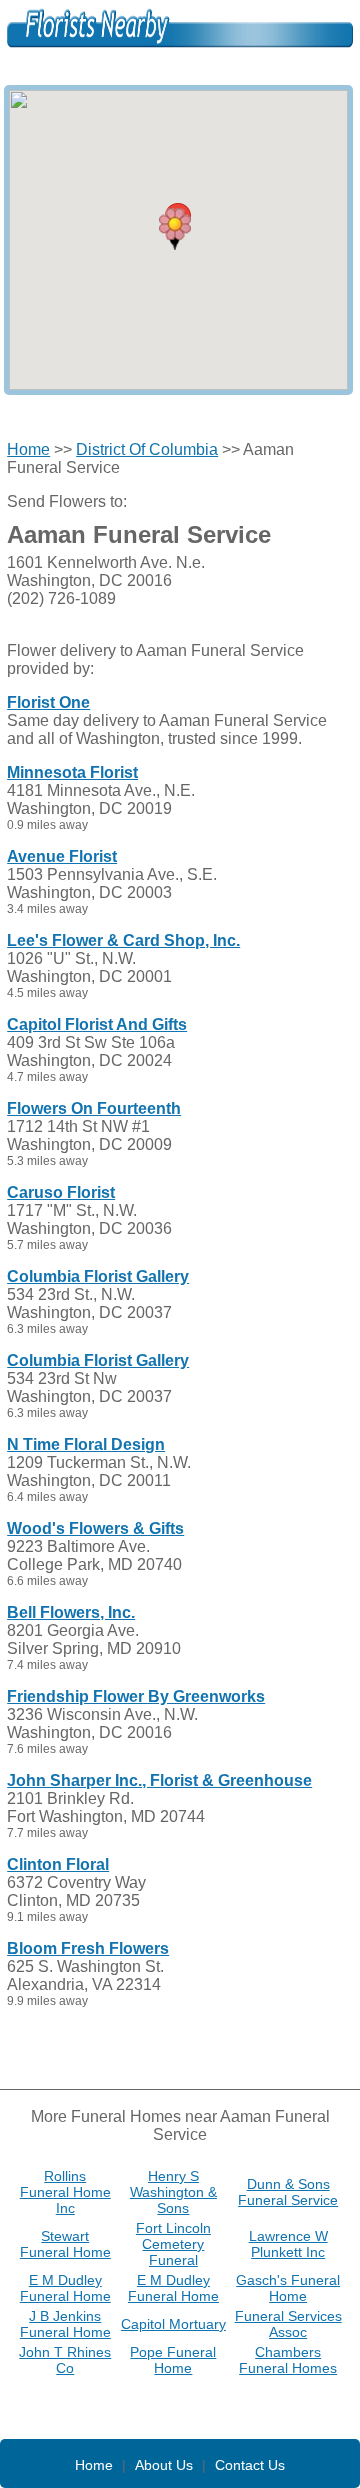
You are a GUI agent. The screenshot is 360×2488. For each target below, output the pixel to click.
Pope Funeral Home (173, 2360)
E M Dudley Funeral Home (65, 2288)
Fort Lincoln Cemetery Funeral (173, 2244)
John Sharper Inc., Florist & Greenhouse (159, 1780)
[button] (175, 229)
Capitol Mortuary (173, 2324)
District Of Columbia (147, 449)
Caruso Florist (61, 1192)
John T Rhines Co (65, 2360)
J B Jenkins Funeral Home (65, 2324)
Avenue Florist (62, 856)
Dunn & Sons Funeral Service (288, 2192)
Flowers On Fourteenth (94, 1108)
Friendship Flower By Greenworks (136, 1696)
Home (28, 449)
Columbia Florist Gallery (98, 1276)
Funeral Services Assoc (288, 2324)
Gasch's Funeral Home (288, 2288)
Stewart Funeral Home (65, 2244)
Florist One (48, 702)
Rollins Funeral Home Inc (65, 2192)
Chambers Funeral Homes (288, 2360)
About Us (164, 2465)
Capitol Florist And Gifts (97, 1024)
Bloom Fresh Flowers (88, 1948)
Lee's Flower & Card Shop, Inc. (123, 940)
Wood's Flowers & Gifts (95, 1528)
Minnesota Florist (72, 772)
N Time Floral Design (86, 1444)
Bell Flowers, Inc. (71, 1612)
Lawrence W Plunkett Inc (288, 2244)
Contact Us (250, 2465)
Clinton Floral (58, 1864)
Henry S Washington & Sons (173, 2192)
